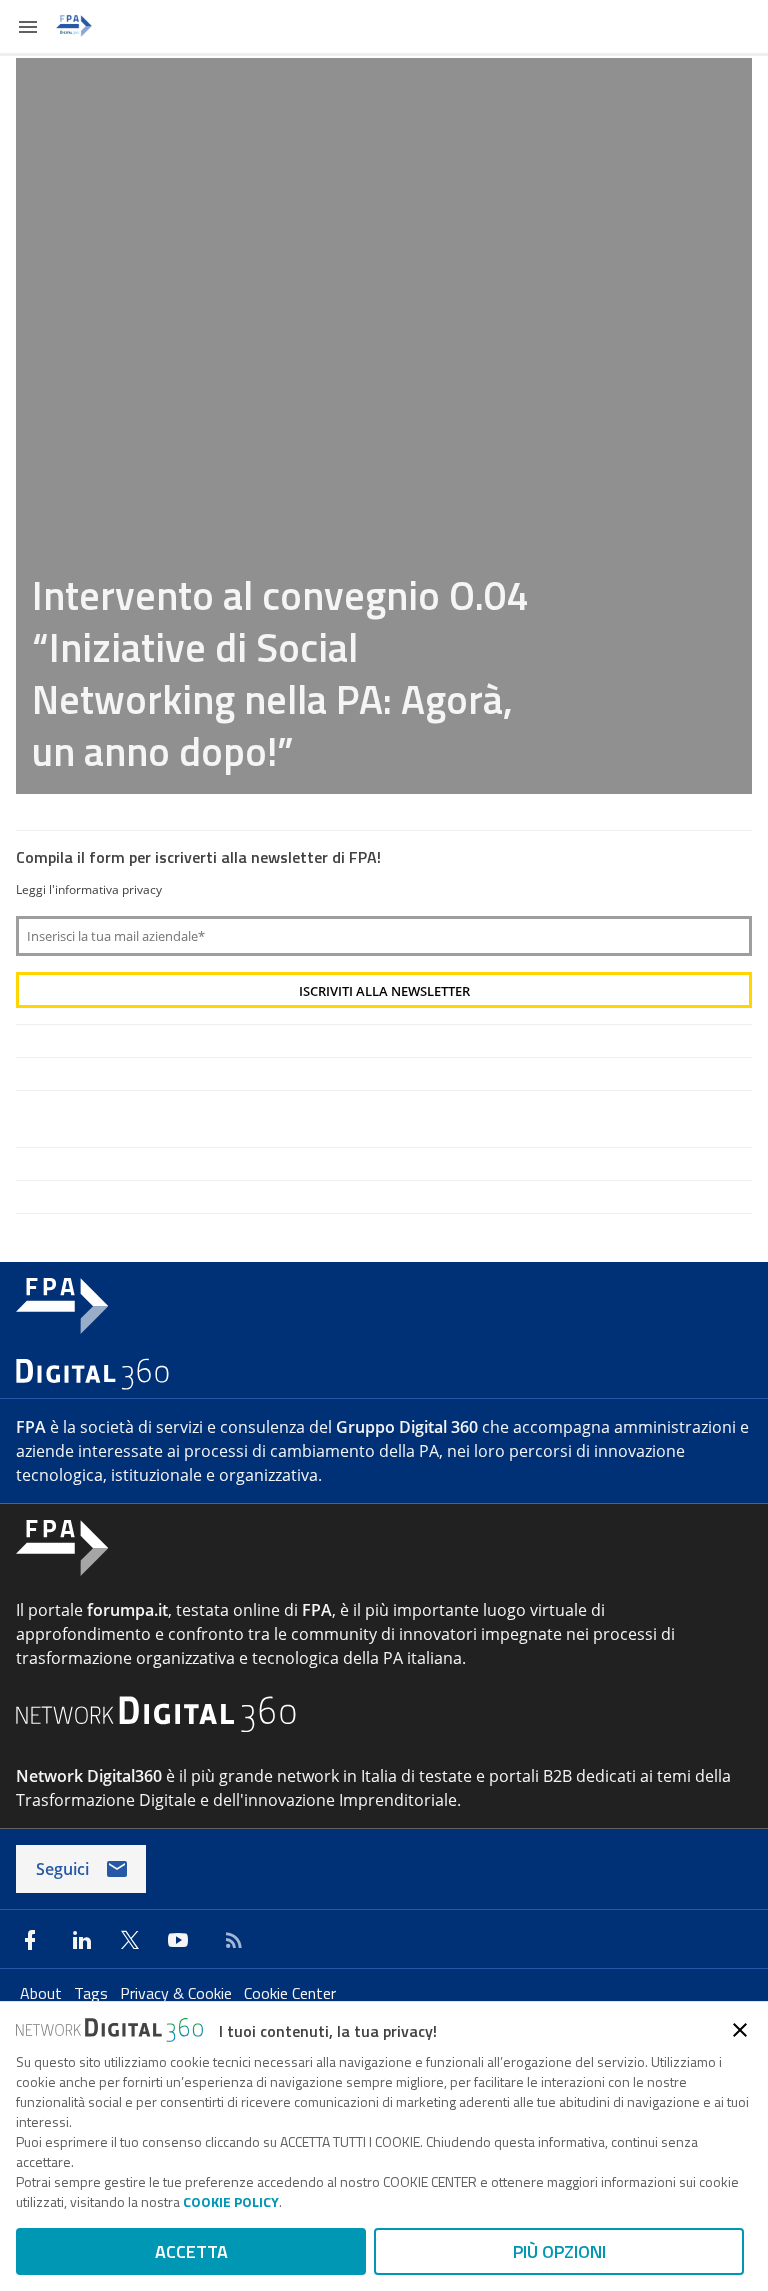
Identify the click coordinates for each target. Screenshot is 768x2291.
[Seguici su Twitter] (130, 1940)
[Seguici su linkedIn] (82, 1940)
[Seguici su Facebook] (30, 1940)
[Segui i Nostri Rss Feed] (230, 1940)
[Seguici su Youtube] (178, 1940)
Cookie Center (290, 1993)
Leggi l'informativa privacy (89, 889)
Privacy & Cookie (178, 1993)
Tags (93, 1993)
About (43, 1993)
